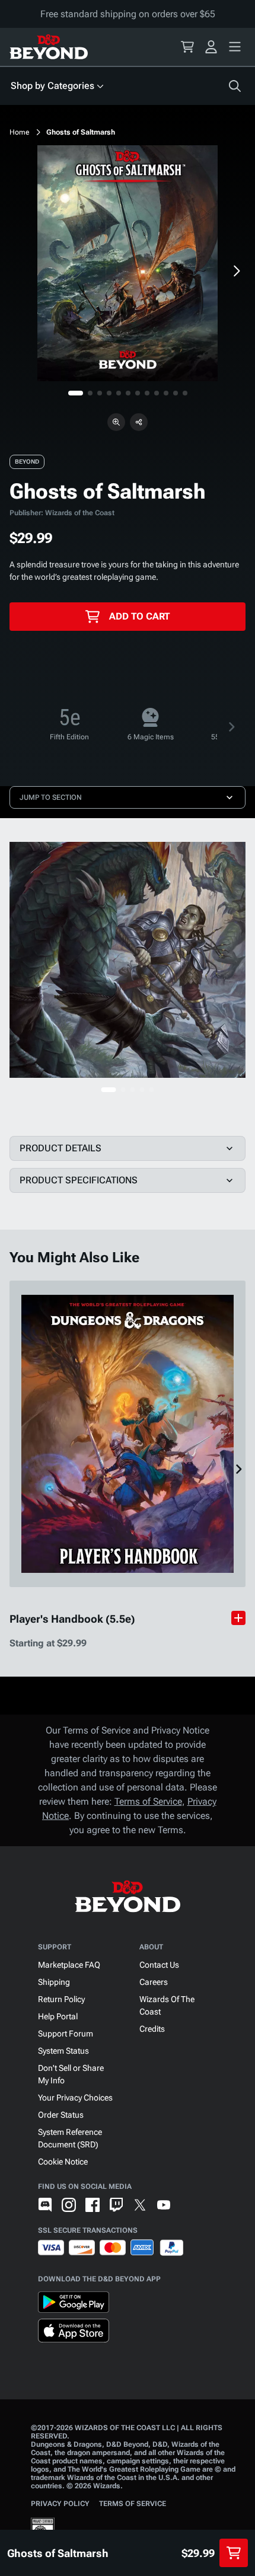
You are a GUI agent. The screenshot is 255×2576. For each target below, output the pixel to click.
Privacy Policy (60, 2504)
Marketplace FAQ (69, 1965)
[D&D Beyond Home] (49, 47)
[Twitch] (116, 2205)
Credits (152, 2029)
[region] (128, 263)
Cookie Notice (63, 2162)
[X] (140, 2205)
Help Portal (58, 2016)
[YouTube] (164, 2205)
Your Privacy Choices (75, 2098)
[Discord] (45, 2205)
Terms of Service (148, 1801)
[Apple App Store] (74, 2333)
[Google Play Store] (74, 2304)
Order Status (61, 2115)
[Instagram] (69, 2205)
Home (20, 132)
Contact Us (159, 1965)
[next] (236, 271)
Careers (154, 1982)
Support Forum (66, 2034)
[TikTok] (187, 2205)
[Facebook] (93, 2205)
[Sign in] (211, 47)
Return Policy (61, 1999)
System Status (63, 2051)
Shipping (54, 1982)
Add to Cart (139, 616)
